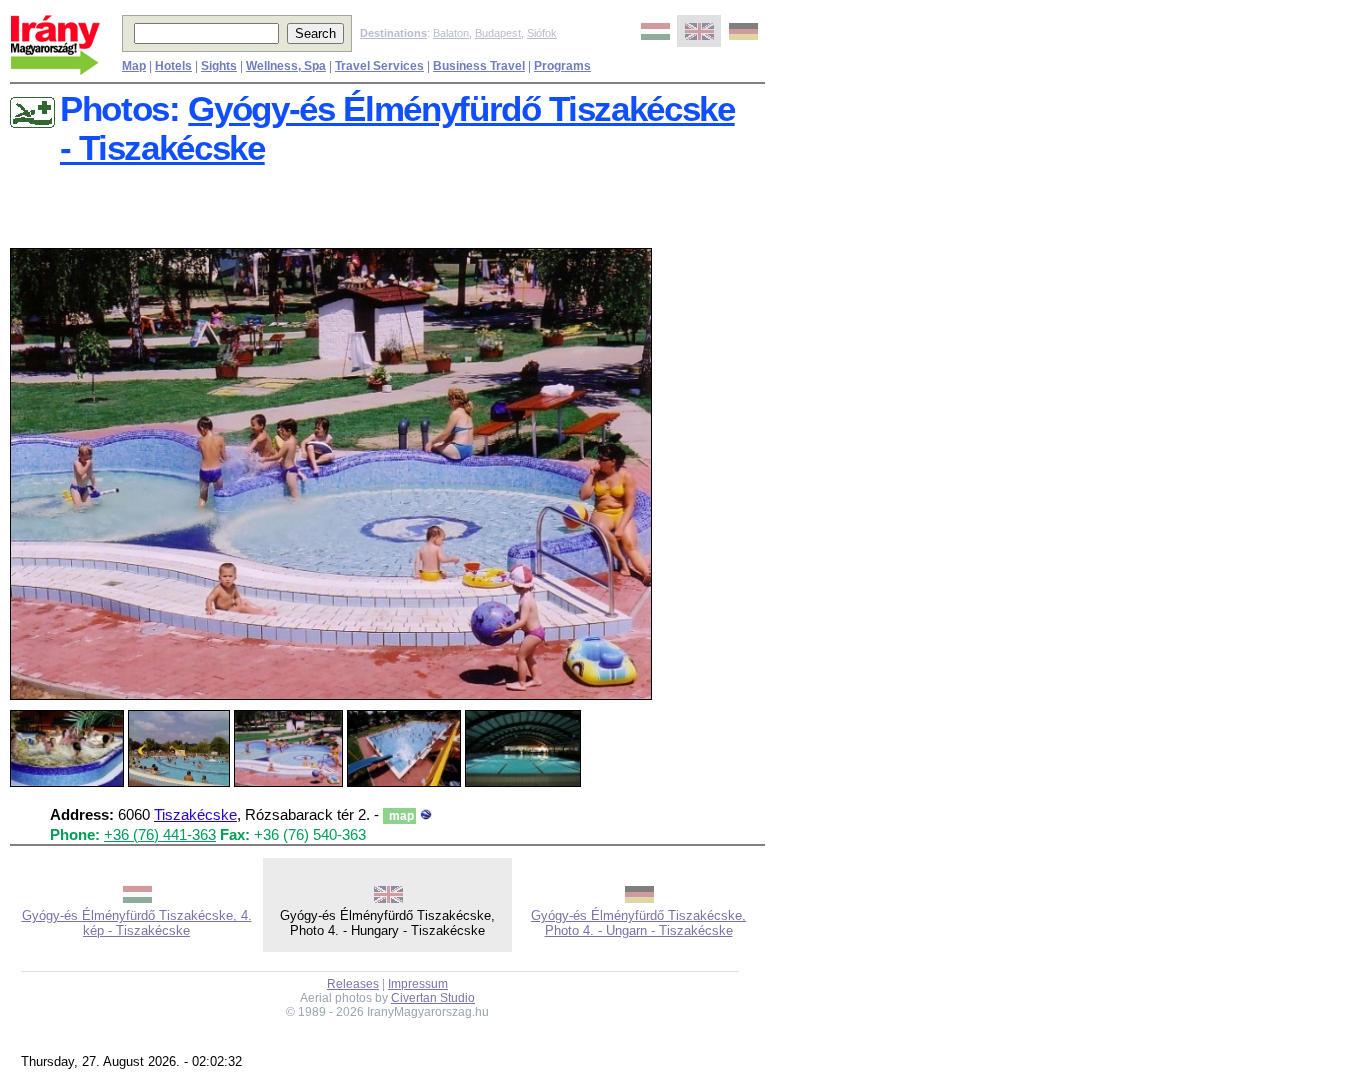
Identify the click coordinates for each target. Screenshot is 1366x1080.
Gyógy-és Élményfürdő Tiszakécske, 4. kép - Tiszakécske (137, 923)
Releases (353, 984)
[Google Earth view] (426, 815)
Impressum (418, 984)
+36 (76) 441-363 (160, 835)
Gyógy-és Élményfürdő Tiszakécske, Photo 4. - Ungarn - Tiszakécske (638, 923)
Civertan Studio (433, 998)
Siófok (542, 33)
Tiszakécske (195, 815)
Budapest (498, 33)
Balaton (451, 33)
